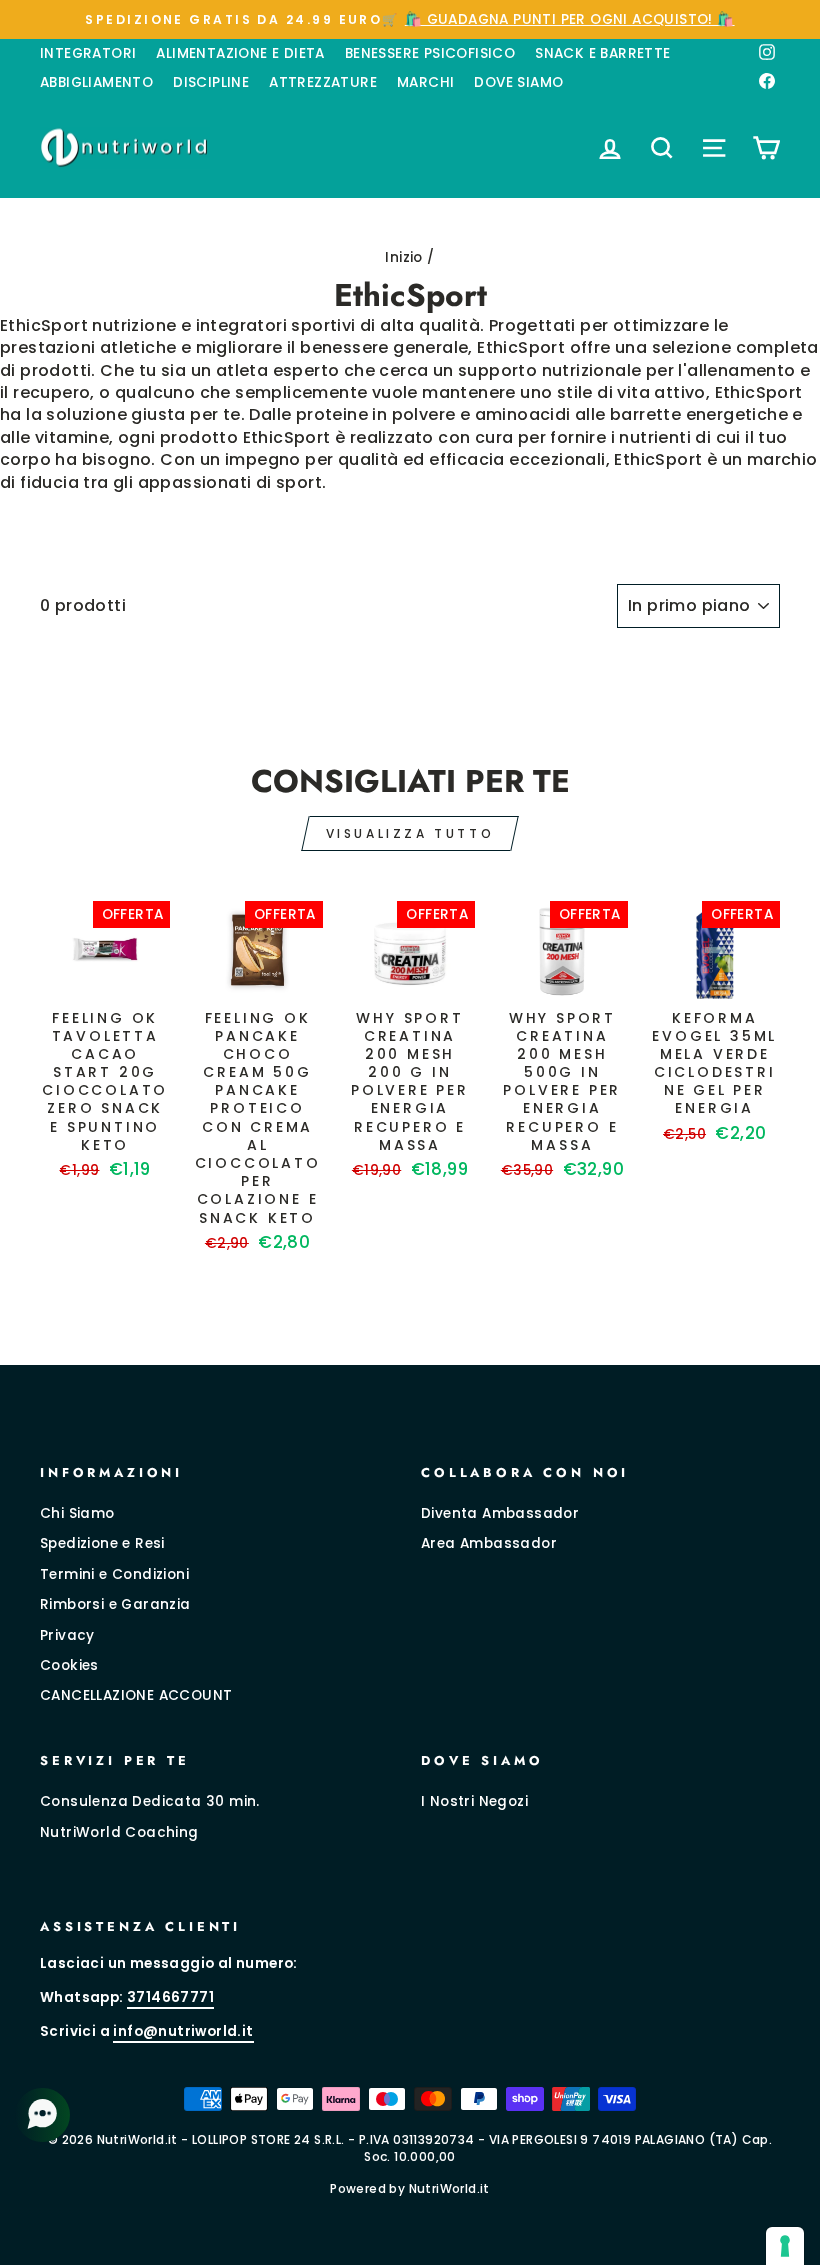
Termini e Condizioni (114, 1574)
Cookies (69, 1665)
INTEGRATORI (88, 53)
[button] (45, 2115)
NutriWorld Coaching (119, 1832)
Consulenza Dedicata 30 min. (150, 1801)
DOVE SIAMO (518, 82)
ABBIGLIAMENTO (96, 82)
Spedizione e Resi (102, 1543)
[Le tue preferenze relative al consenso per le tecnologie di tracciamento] (785, 2246)
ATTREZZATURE (323, 82)
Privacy (67, 1635)
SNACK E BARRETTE (602, 53)
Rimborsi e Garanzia (115, 1604)
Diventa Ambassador (500, 1513)
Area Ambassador (489, 1543)
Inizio (403, 257)
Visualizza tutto (410, 833)
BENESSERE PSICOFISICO (430, 53)
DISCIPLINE (211, 82)
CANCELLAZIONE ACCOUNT (136, 1695)
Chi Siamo (77, 1513)
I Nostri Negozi (474, 1801)
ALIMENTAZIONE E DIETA (240, 53)
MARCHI (425, 82)
